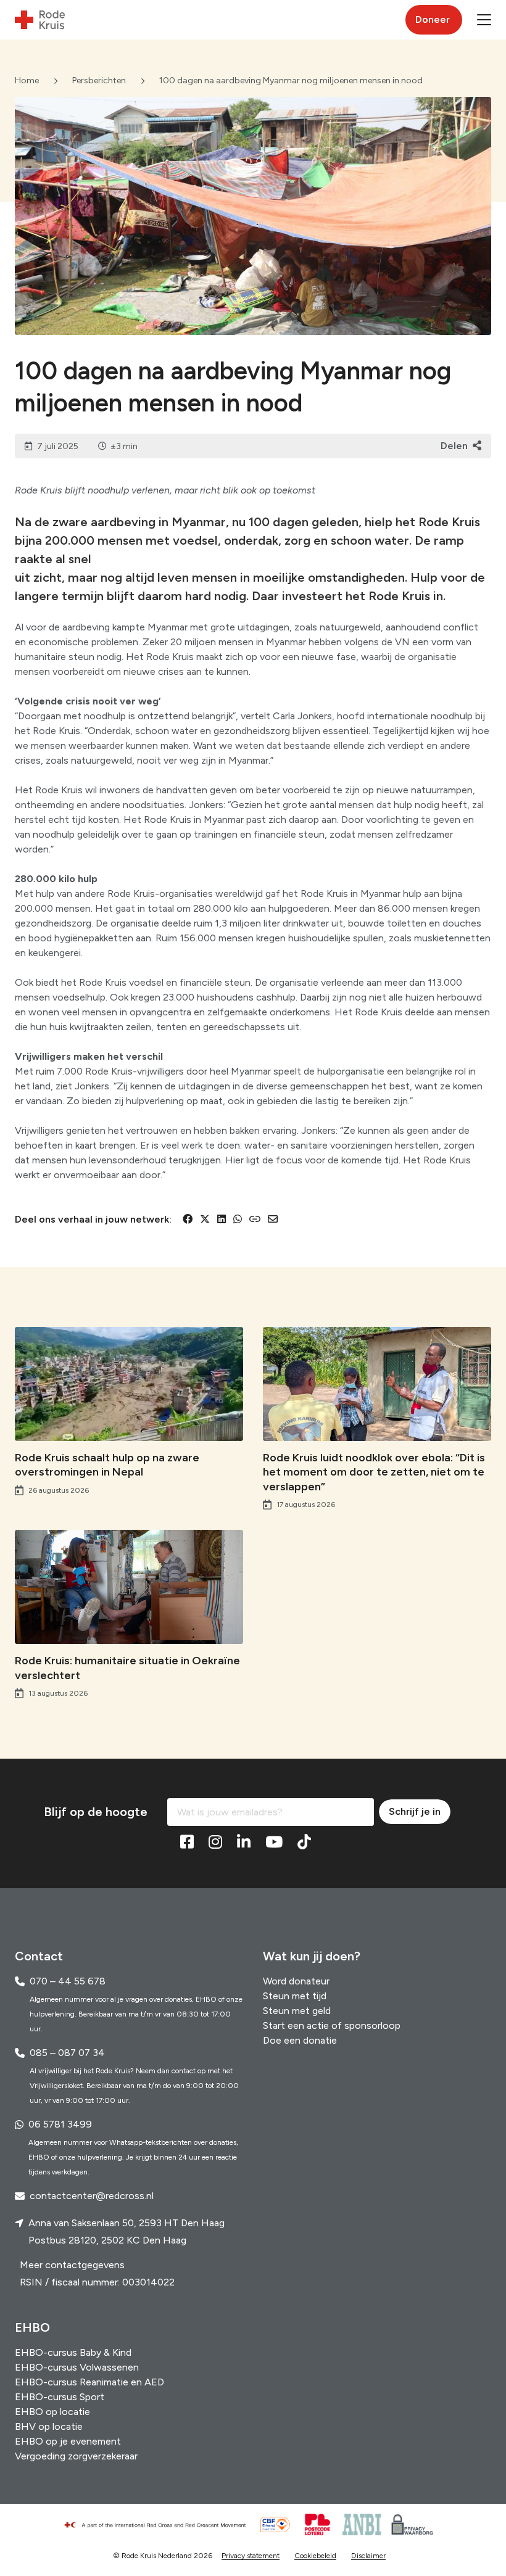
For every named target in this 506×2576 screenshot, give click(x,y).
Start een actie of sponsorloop (332, 2025)
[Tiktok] (304, 1843)
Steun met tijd (295, 1996)
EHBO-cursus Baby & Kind (73, 2352)
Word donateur (296, 1981)
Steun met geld (297, 2011)
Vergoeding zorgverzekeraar (76, 2456)
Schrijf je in (415, 1811)
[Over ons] (160, 2525)
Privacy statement (251, 2556)
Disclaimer (368, 2556)
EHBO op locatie (52, 2412)
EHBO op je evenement (68, 2441)
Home (27, 80)
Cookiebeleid (315, 2556)
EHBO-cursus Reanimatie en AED (89, 2382)
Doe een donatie (300, 2040)
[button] (484, 20)
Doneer (433, 19)
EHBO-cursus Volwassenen (77, 2367)
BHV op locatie (49, 2426)
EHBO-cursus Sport (60, 2397)
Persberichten (99, 80)
